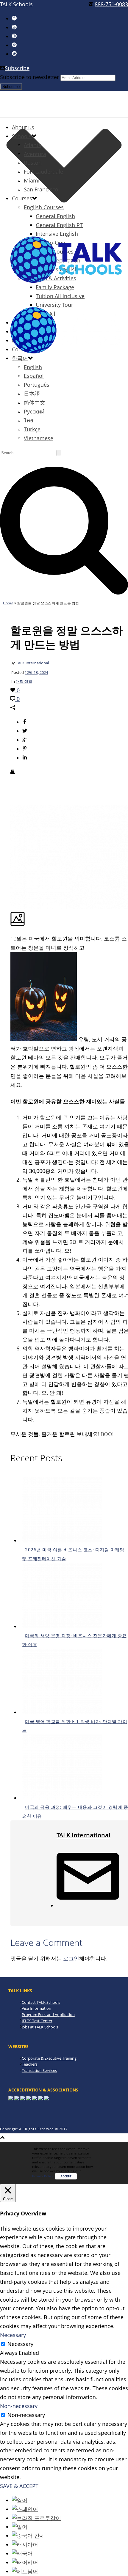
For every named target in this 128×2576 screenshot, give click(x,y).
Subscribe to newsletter (29, 77)
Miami (32, 180)
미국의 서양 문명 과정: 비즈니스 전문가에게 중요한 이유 (74, 1640)
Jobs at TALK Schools (40, 2027)
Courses (22, 198)
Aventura (35, 154)
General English (55, 216)
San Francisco (41, 189)
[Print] (13, 772)
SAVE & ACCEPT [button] (19, 2486)
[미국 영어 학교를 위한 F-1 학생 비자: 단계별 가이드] (62, 1712)
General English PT (59, 225)
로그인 (71, 1958)
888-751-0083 (111, 4)
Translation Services (39, 2070)
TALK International (32, 663)
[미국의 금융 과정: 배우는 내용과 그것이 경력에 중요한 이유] (62, 1798)
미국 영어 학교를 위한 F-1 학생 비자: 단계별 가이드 (75, 1726)
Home (8, 603)
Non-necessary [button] (19, 2406)
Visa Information (36, 2008)
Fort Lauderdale (43, 172)
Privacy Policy (43, 2176)
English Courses (44, 207)
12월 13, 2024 (36, 672)
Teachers (30, 2064)
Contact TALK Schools (41, 2002)
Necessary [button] (13, 2335)
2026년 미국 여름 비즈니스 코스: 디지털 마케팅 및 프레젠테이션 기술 (73, 1554)
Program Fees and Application (48, 2014)
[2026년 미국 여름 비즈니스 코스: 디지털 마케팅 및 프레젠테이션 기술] (62, 1540)
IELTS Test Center (37, 2021)
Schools (22, 136)
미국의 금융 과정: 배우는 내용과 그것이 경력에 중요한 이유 (75, 1811)
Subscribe (17, 68)
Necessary (20, 2344)
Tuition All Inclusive (60, 296)
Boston (33, 163)
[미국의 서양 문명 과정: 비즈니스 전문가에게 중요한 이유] (62, 1626)
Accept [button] (66, 2176)
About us (23, 127)
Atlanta (33, 145)
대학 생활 (24, 681)
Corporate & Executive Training (49, 2058)
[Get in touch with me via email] (88, 1905)
